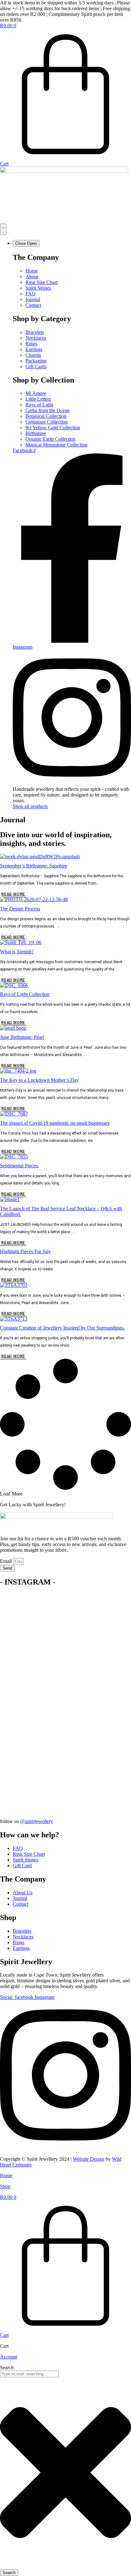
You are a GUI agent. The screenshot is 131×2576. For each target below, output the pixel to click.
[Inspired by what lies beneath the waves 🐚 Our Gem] (65, 1710)
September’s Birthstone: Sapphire (34, 866)
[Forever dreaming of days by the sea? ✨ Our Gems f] (65, 1661)
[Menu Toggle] (3, 229)
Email (7, 1561)
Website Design (89, 2159)
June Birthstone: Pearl (22, 1037)
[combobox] (29, 2374)
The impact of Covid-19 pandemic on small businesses (55, 1123)
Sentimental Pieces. (19, 1166)
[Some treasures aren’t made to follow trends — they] (65, 1754)
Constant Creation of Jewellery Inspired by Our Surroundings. (62, 1328)
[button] (11, 1494)
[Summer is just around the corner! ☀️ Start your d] (65, 1614)
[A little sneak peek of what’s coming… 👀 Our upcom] (65, 1792)
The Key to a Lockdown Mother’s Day (39, 1080)
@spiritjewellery (37, 1821)
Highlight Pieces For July (25, 1251)
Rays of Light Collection (25, 994)
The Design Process (20, 909)
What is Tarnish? (17, 952)
